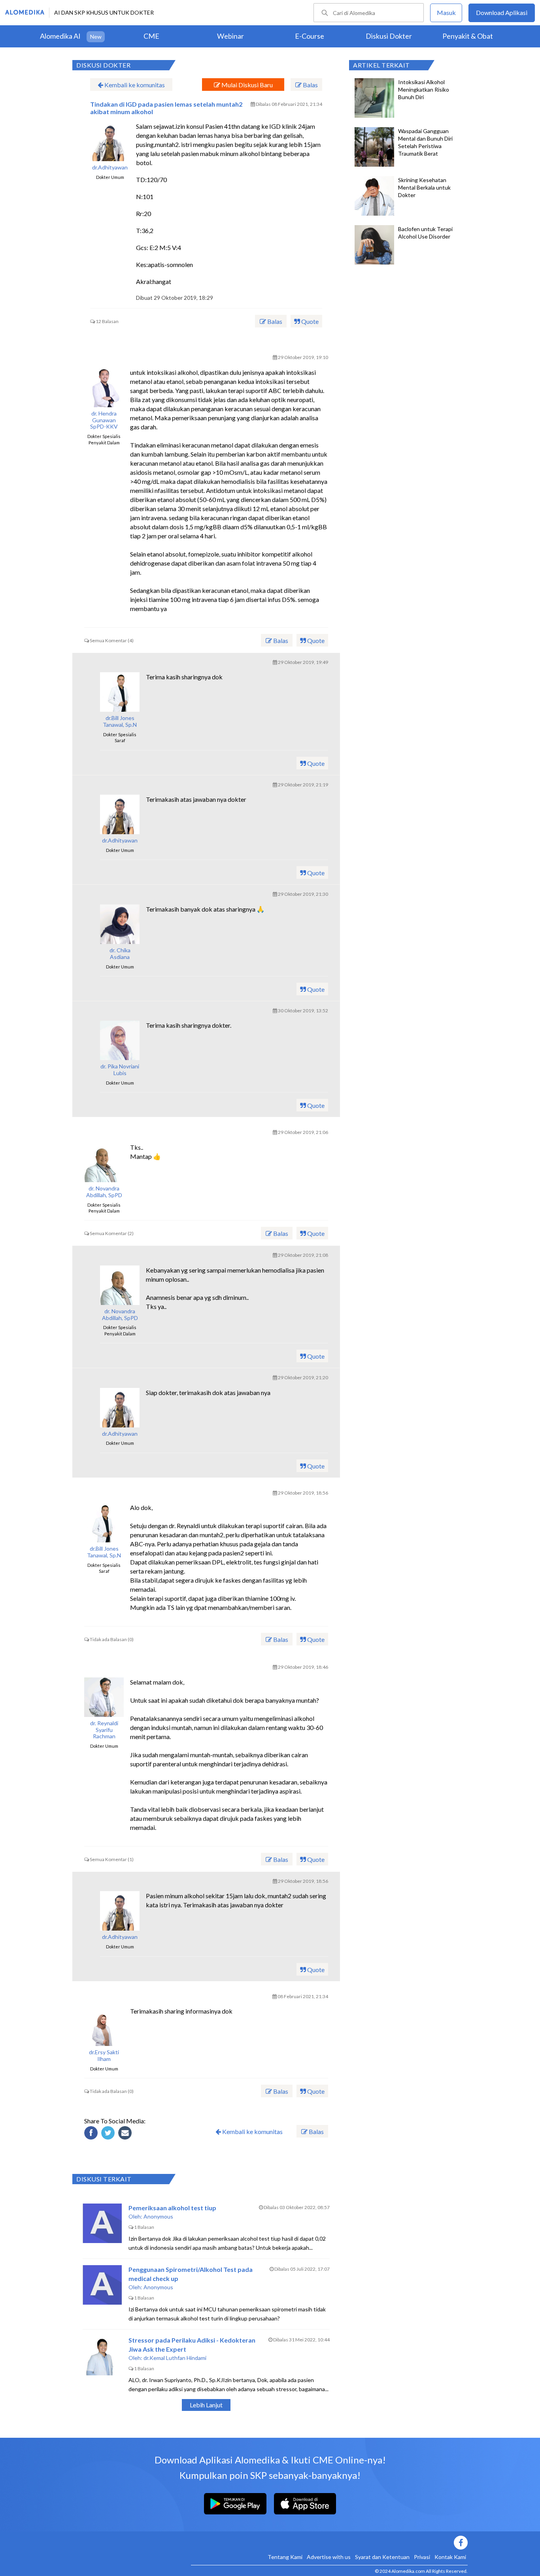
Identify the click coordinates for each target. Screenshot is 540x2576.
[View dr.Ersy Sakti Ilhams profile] (104, 2026)
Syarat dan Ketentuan (382, 2557)
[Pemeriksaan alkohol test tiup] (102, 2223)
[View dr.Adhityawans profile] (110, 141)
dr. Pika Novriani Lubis (120, 1070)
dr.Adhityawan (110, 167)
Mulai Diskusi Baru (246, 85)
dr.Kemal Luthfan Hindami (175, 2358)
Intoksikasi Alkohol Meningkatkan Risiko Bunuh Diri (424, 89)
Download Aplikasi (502, 12)
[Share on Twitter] (109, 2134)
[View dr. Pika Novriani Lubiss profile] (120, 1040)
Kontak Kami (450, 2557)
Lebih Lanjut (206, 2405)
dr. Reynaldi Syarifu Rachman (104, 1730)
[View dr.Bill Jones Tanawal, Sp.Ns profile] (120, 692)
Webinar (230, 36)
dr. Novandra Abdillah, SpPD (104, 1192)
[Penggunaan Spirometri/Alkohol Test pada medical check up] (102, 2285)
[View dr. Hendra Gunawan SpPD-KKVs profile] (104, 387)
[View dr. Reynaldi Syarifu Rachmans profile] (104, 1697)
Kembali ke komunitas (134, 85)
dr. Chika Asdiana (120, 954)
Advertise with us (329, 2557)
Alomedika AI (60, 36)
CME (151, 36)
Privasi (422, 2557)
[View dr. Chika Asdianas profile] (120, 924)
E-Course (310, 36)
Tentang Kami (285, 2557)
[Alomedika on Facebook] (329, 2543)
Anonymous (158, 2216)
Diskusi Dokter (389, 36)
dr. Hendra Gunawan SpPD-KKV (104, 420)
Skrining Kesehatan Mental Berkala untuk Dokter (424, 187)
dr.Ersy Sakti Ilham (104, 2056)
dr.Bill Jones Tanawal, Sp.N (120, 721)
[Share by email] (126, 2134)
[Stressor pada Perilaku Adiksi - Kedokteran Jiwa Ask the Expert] (102, 2356)
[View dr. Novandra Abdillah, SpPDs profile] (104, 1162)
